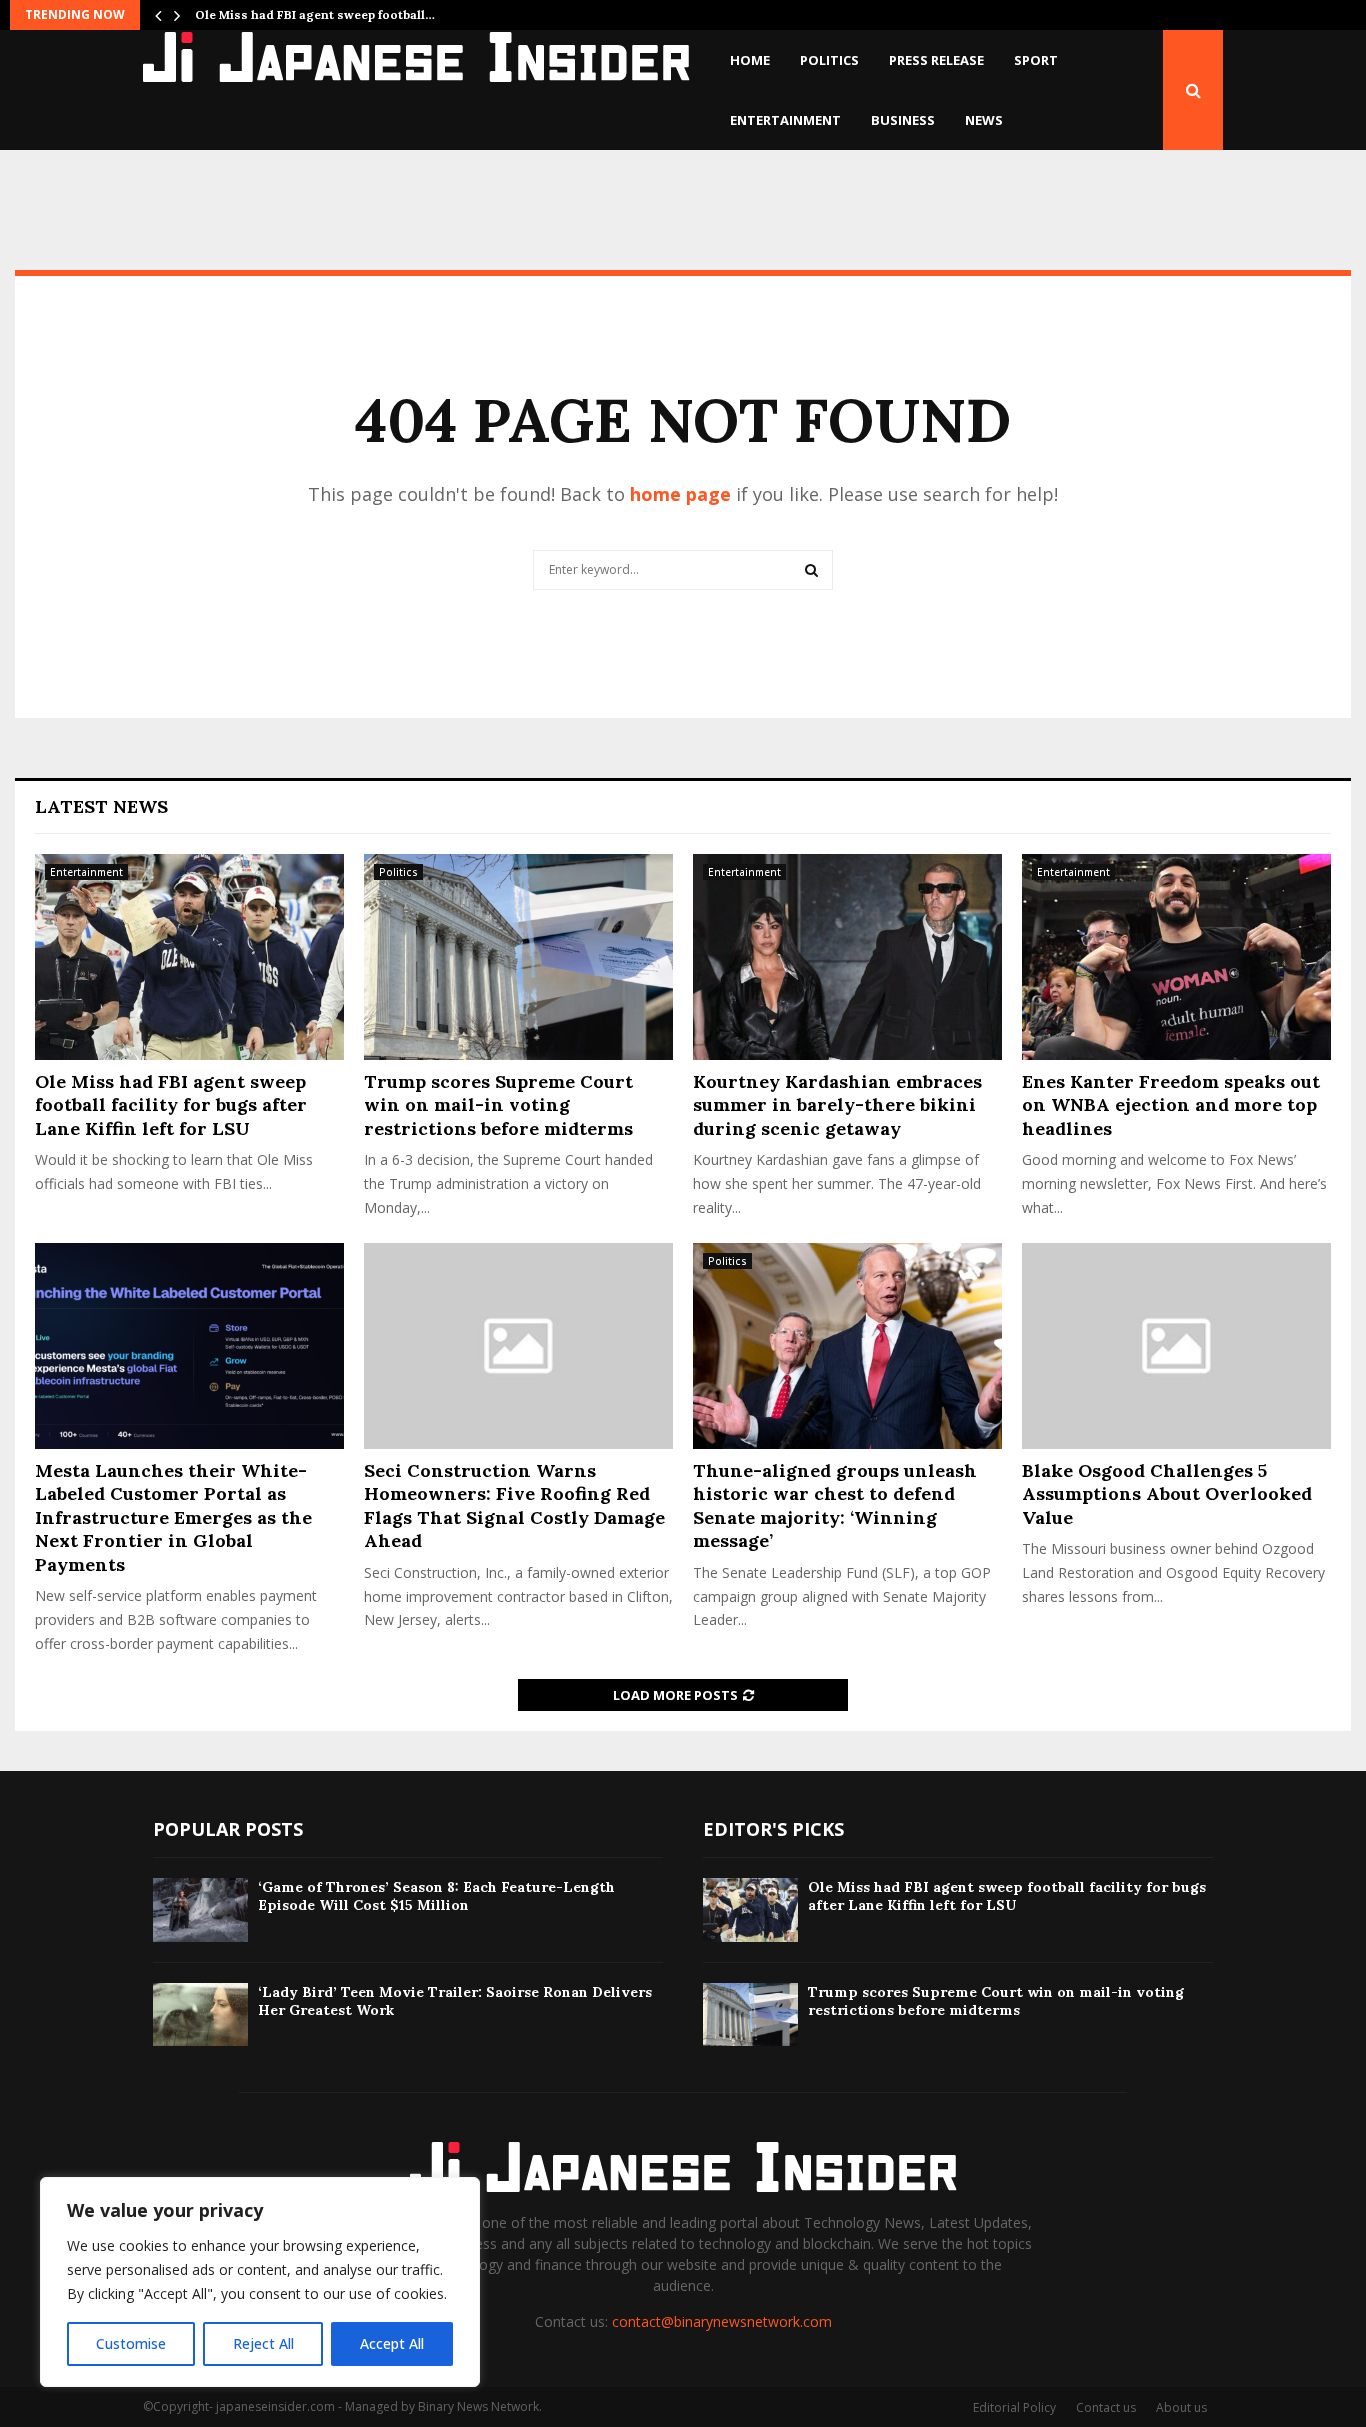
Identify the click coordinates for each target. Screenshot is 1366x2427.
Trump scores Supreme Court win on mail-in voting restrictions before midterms (498, 1105)
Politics (829, 60)
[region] (260, 2282)
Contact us (1106, 2407)
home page (680, 494)
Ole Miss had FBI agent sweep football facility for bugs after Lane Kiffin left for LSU (171, 1105)
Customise (131, 2343)
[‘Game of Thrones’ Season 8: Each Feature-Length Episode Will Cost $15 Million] (200, 1909)
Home (750, 60)
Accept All (392, 2343)
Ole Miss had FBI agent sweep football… (315, 14)
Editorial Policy (1014, 2407)
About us (1181, 2407)
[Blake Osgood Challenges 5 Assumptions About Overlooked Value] (1176, 1346)
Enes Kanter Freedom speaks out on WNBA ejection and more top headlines (1171, 1105)
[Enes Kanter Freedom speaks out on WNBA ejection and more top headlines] (1176, 957)
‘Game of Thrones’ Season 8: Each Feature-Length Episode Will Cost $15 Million (436, 1896)
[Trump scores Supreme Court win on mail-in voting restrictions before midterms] (518, 957)
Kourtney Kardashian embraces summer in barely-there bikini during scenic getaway (837, 1105)
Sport (1036, 60)
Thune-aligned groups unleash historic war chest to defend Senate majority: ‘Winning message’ (835, 1505)
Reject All (263, 2343)
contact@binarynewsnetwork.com (722, 2321)
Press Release (936, 60)
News (984, 120)
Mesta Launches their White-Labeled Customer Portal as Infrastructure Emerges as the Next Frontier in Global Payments (173, 1517)
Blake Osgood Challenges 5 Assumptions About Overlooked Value (1167, 1494)
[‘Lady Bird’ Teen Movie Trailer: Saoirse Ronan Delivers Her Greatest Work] (200, 2014)
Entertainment (785, 120)
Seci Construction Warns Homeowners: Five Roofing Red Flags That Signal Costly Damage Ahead (514, 1505)
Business (903, 120)
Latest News (101, 806)
